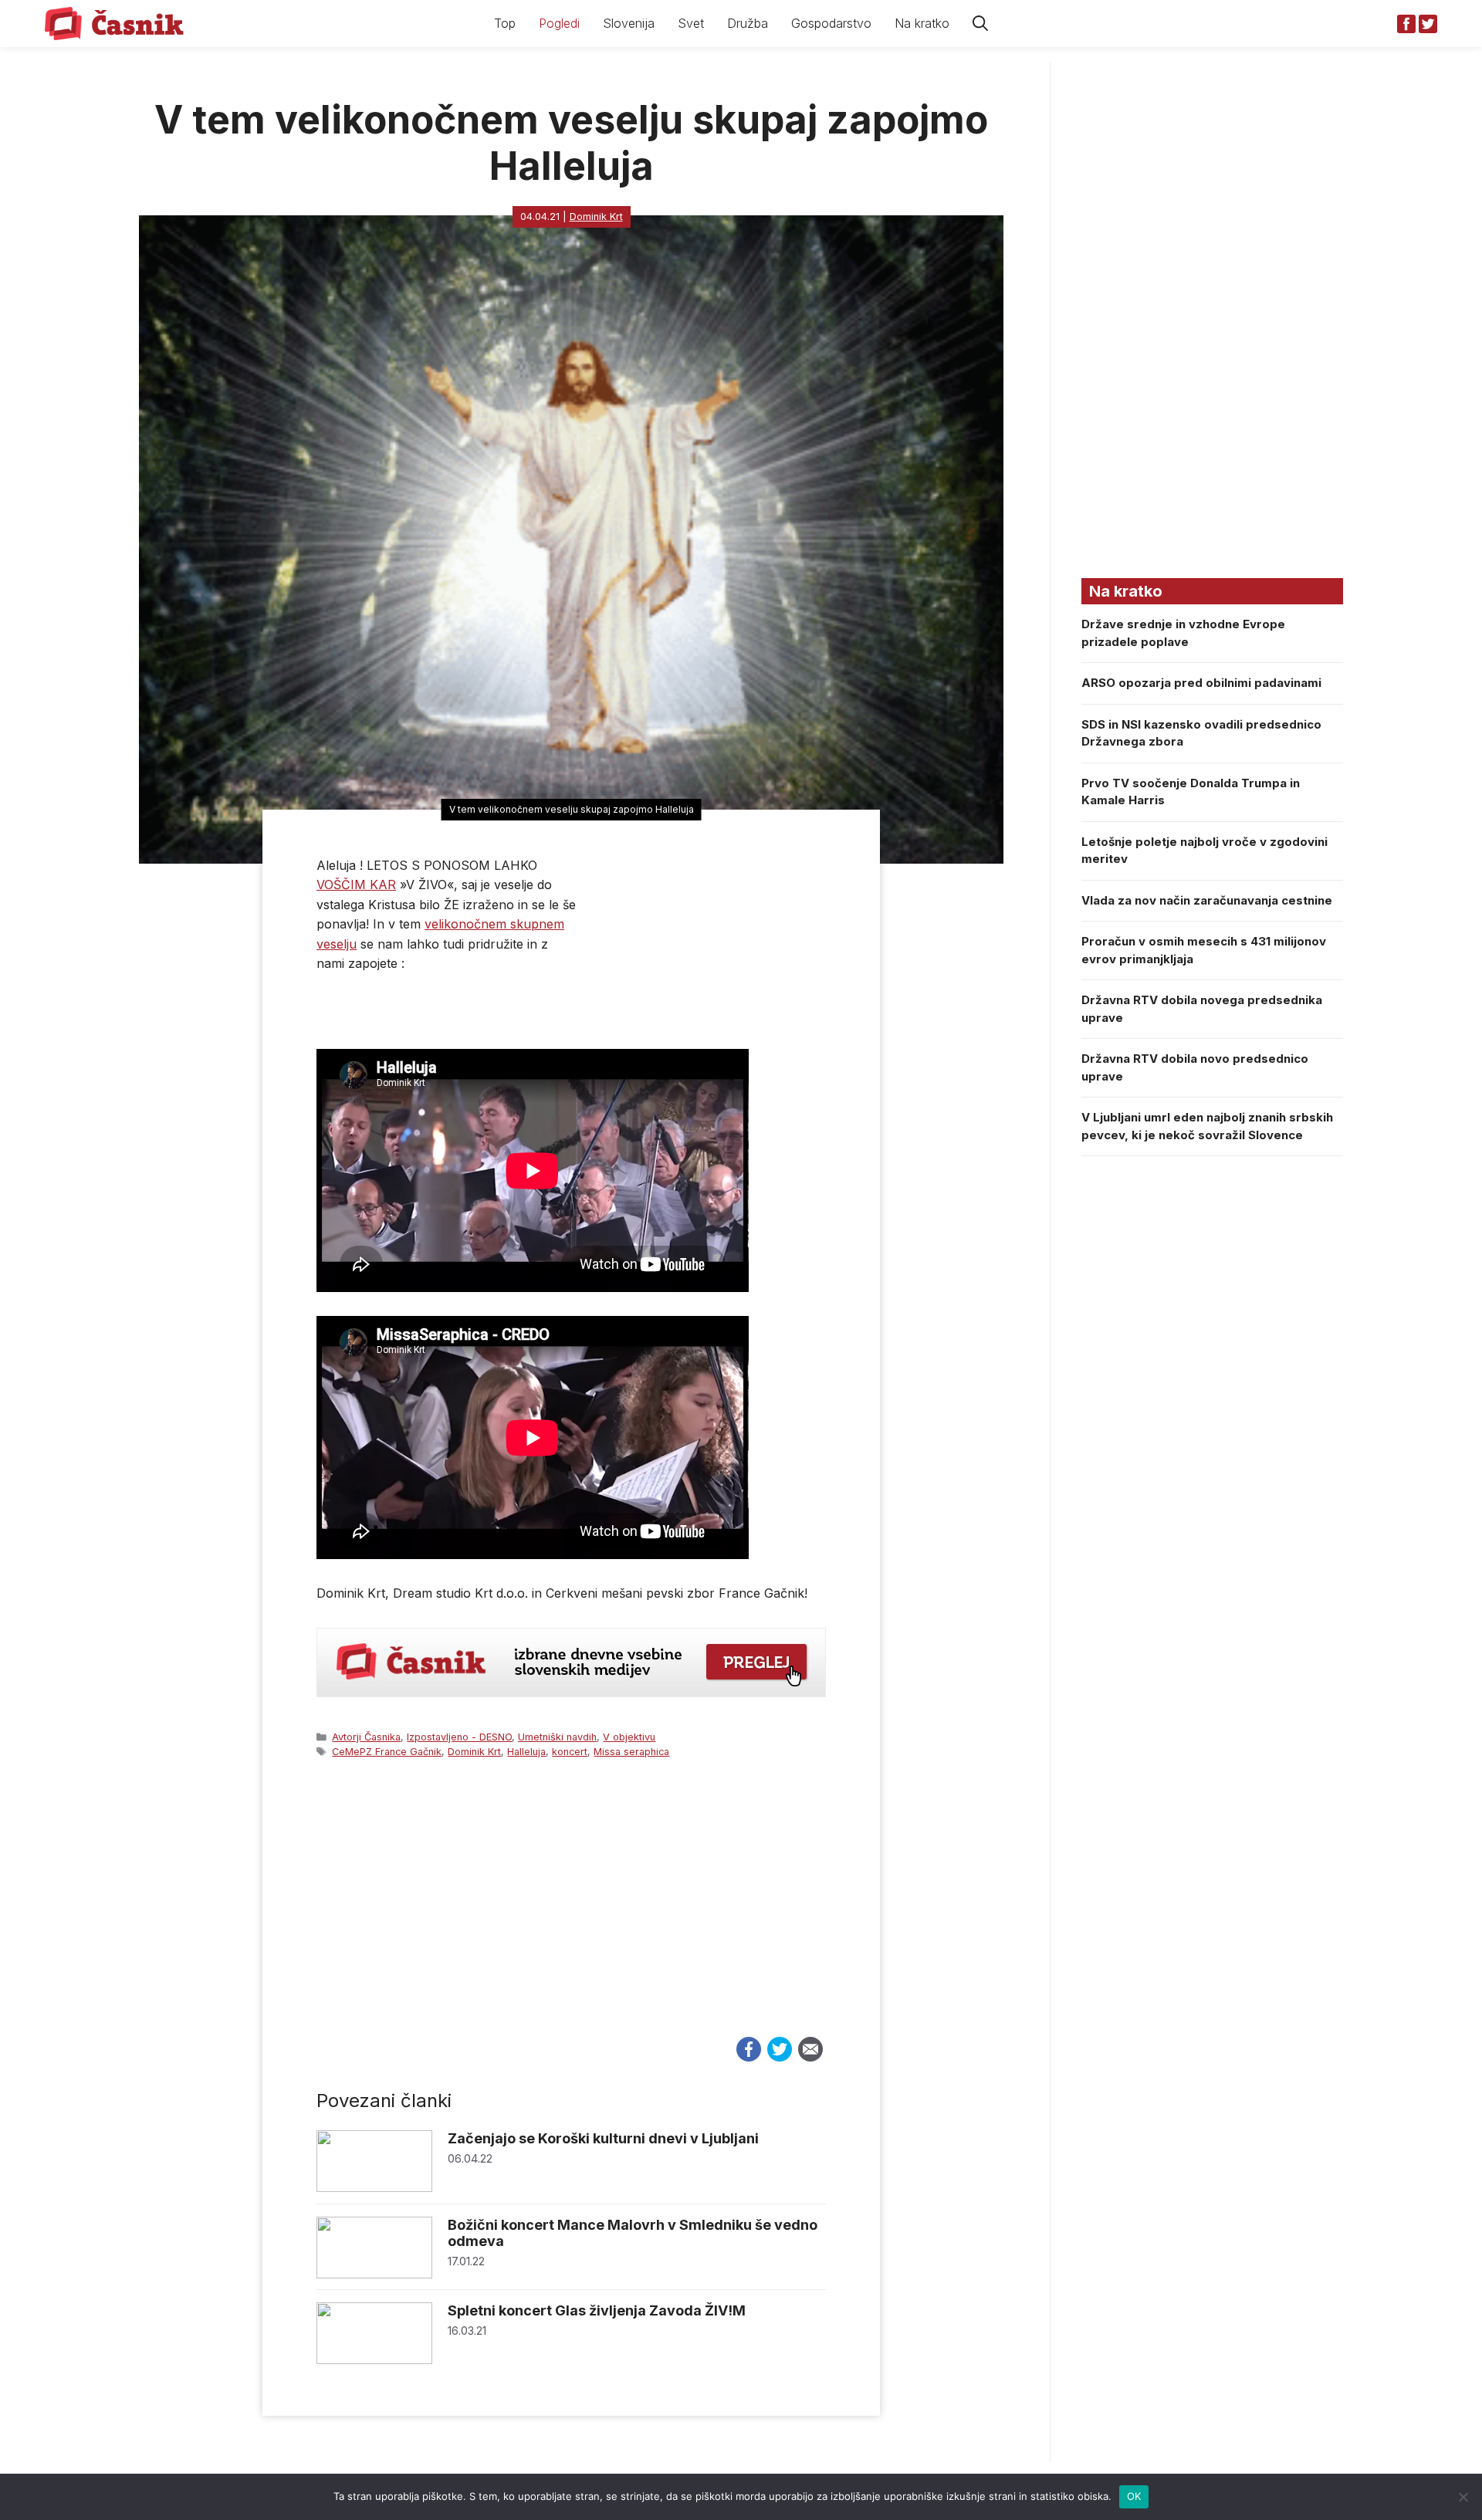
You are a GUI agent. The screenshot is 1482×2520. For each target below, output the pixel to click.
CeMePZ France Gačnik (387, 1752)
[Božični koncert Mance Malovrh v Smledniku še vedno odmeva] (374, 2274)
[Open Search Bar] (980, 24)
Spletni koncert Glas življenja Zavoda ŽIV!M (597, 2310)
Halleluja (526, 1752)
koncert (570, 1752)
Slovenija (629, 23)
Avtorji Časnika (366, 1737)
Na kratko (922, 23)
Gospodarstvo (831, 23)
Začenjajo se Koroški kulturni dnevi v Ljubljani (603, 2138)
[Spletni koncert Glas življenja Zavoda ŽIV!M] (374, 2360)
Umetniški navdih (557, 1737)
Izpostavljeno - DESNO (459, 1737)
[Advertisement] (571, 1912)
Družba (748, 23)
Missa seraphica (631, 1752)
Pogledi (559, 23)
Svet (691, 23)
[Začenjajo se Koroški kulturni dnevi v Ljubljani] (374, 2188)
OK (1134, 2496)
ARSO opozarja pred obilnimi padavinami (1201, 683)
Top (505, 23)
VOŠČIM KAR (356, 885)
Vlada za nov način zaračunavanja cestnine (1207, 900)
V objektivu (629, 1737)
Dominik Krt (474, 1752)
